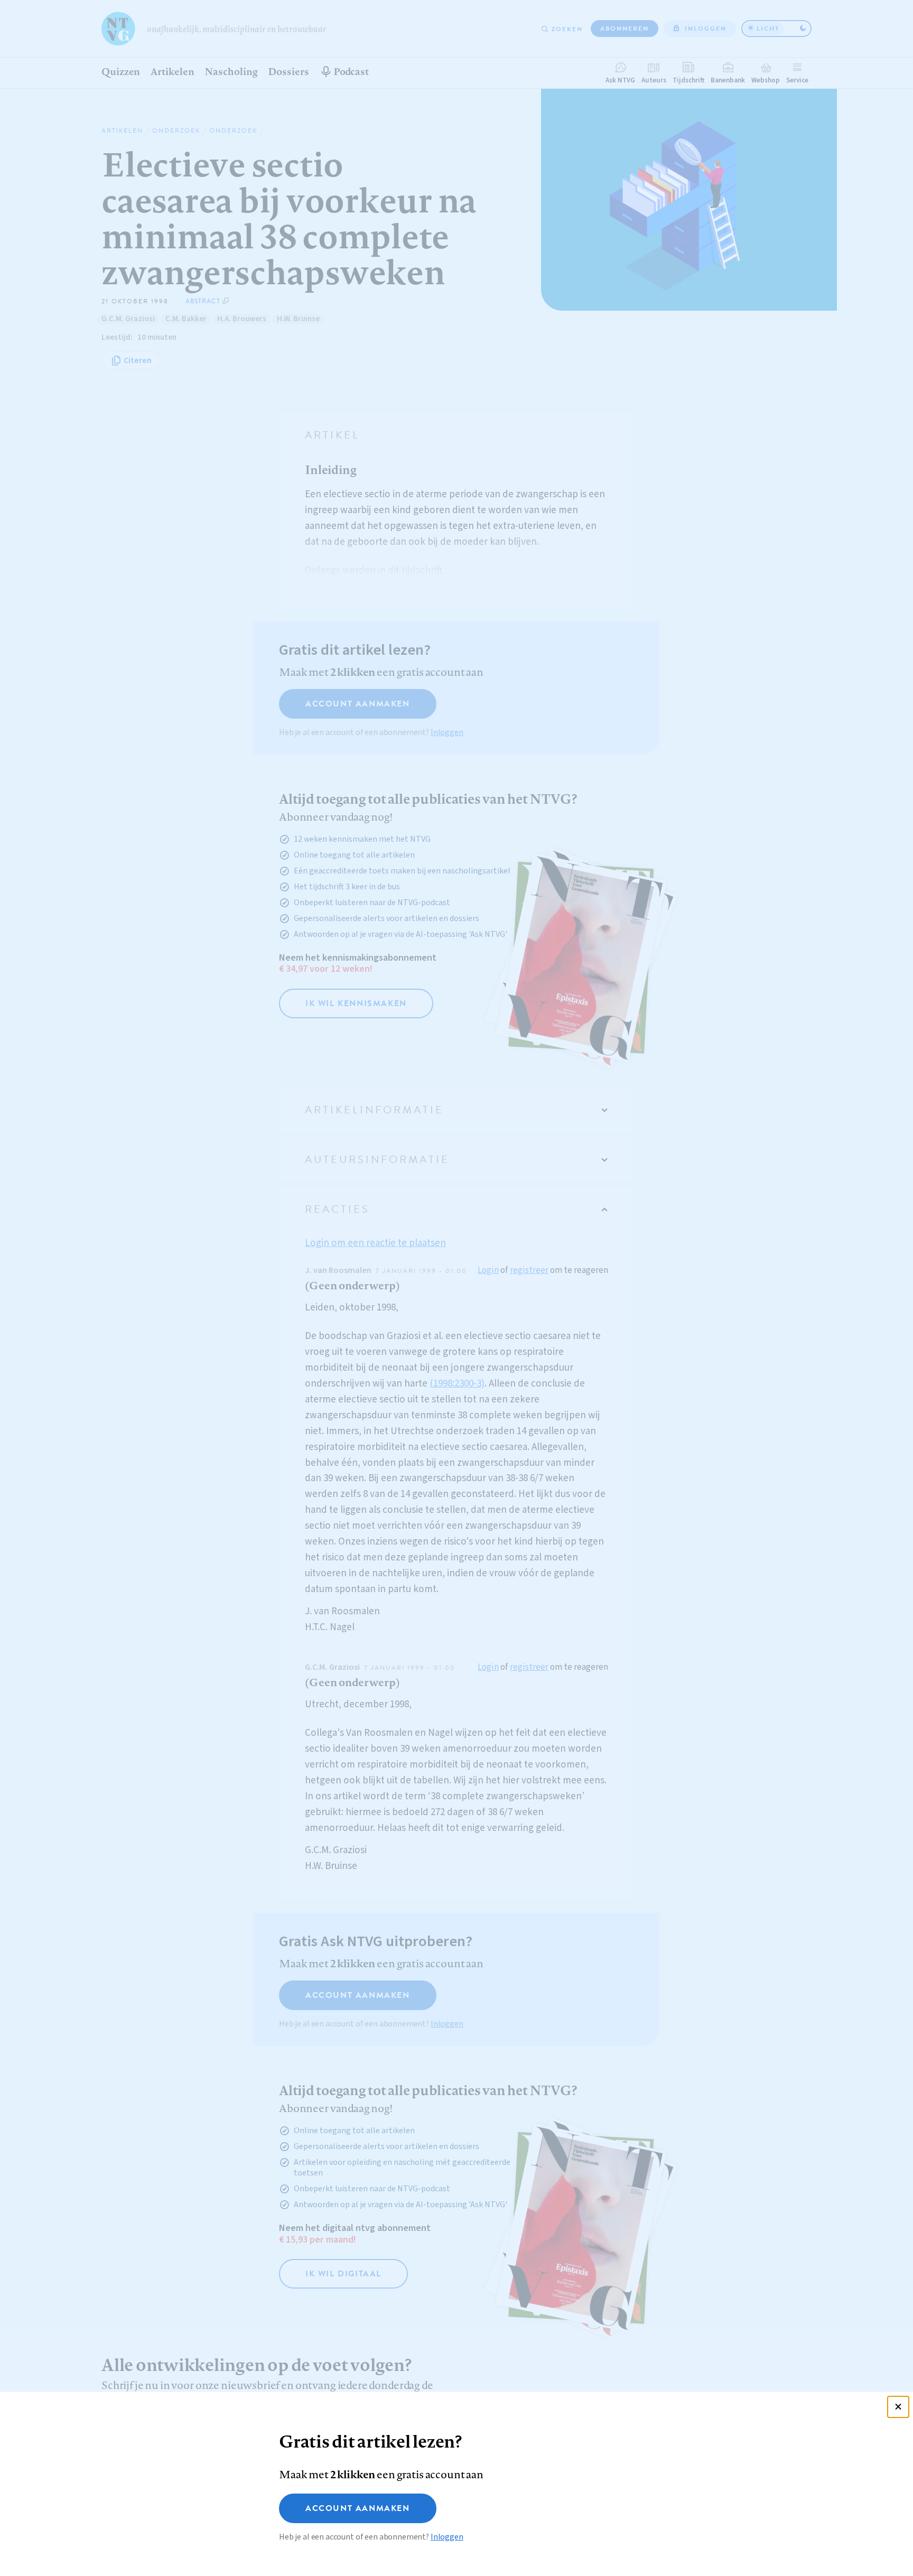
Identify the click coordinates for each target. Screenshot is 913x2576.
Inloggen (447, 2537)
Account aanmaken (358, 2508)
